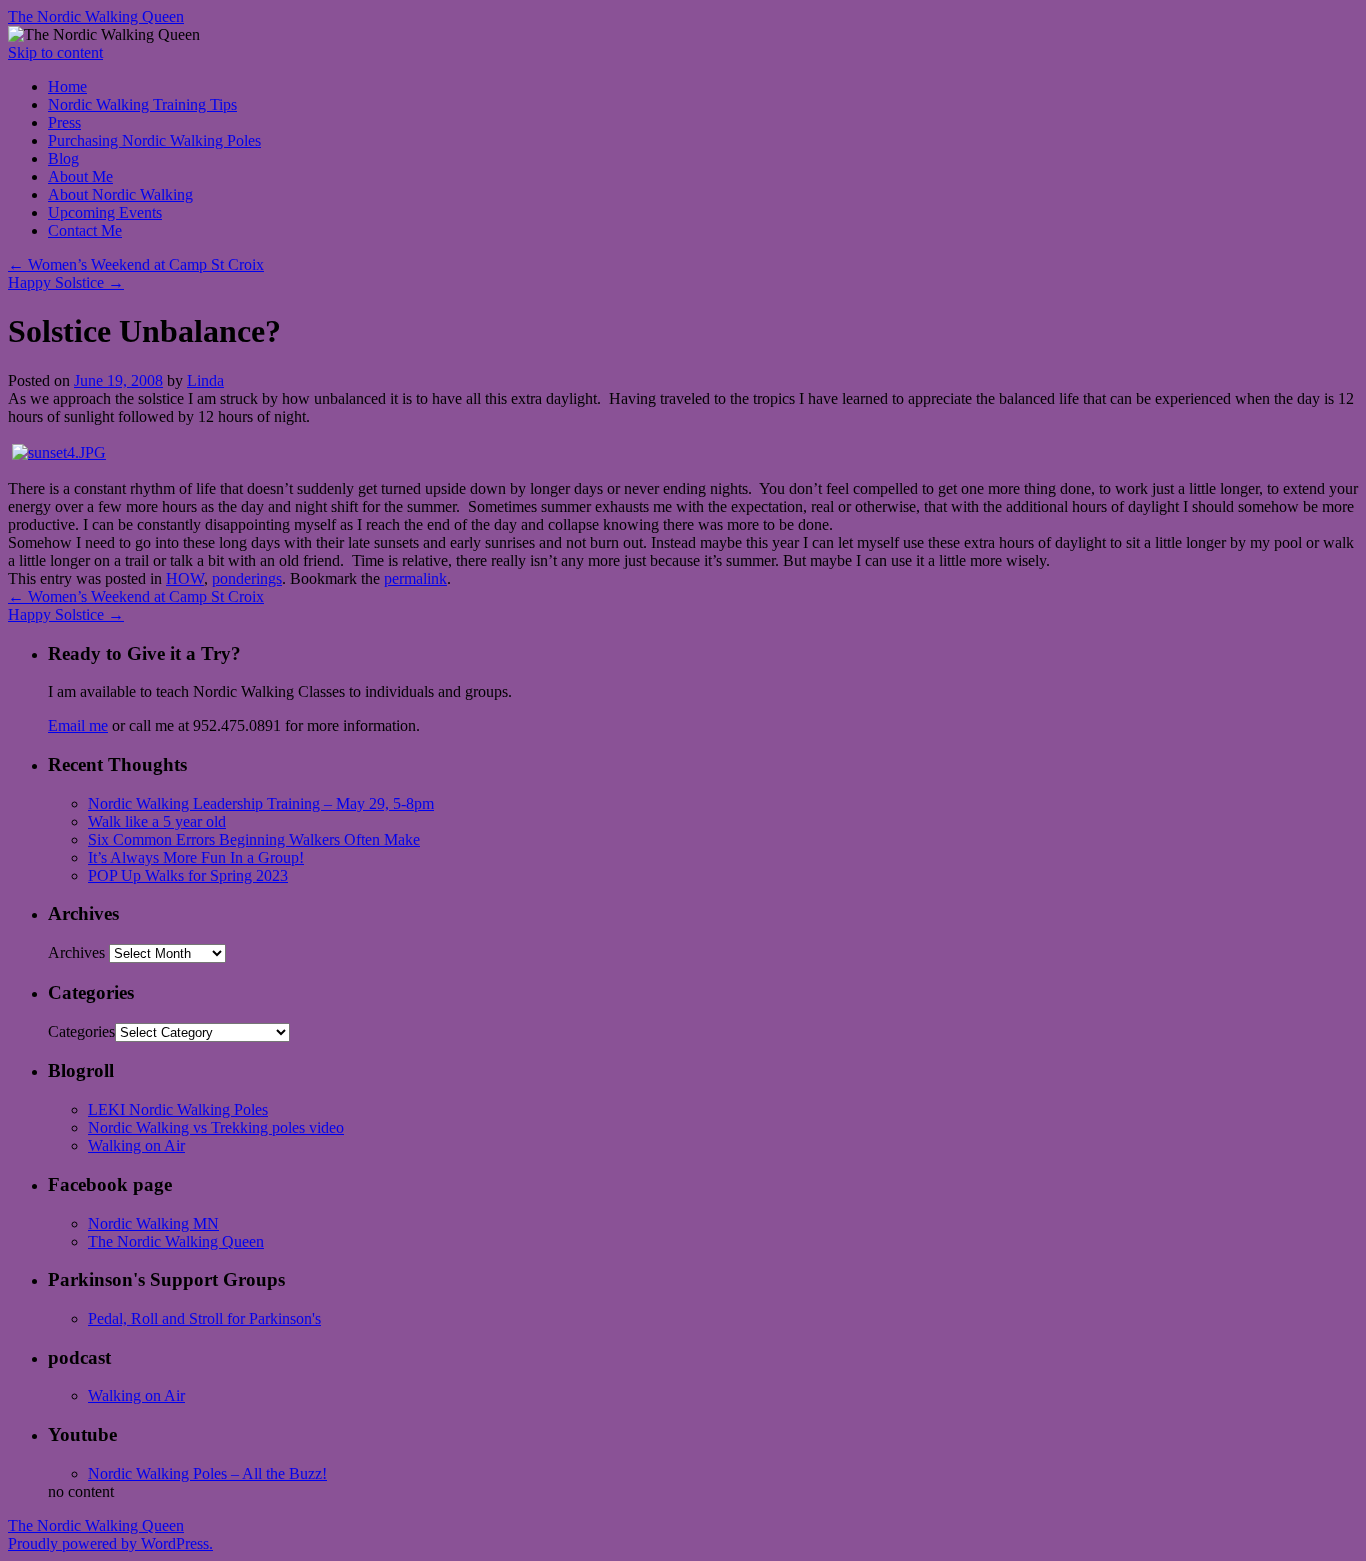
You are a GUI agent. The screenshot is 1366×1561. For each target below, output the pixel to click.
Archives (76, 952)
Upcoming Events (105, 212)
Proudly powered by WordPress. (110, 1543)
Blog (63, 158)
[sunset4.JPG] (59, 452)
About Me (80, 176)
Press (64, 122)
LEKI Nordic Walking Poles (178, 1109)
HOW (185, 578)
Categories (81, 1031)
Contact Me (85, 230)
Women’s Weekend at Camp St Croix (136, 264)
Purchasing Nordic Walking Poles (154, 140)
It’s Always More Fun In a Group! (196, 857)
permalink (415, 578)
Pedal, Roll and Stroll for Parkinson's (204, 1318)
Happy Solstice (66, 282)
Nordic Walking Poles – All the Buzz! (207, 1473)
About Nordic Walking (120, 194)
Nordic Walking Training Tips (142, 104)
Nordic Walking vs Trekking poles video (216, 1127)
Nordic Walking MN (153, 1223)
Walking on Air (136, 1145)
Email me (78, 725)
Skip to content (55, 52)
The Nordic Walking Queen (96, 16)
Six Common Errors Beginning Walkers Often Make (254, 839)
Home (67, 86)
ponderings (247, 578)
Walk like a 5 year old (157, 821)
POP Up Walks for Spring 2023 (188, 875)
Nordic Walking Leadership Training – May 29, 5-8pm (261, 803)
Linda (205, 380)
